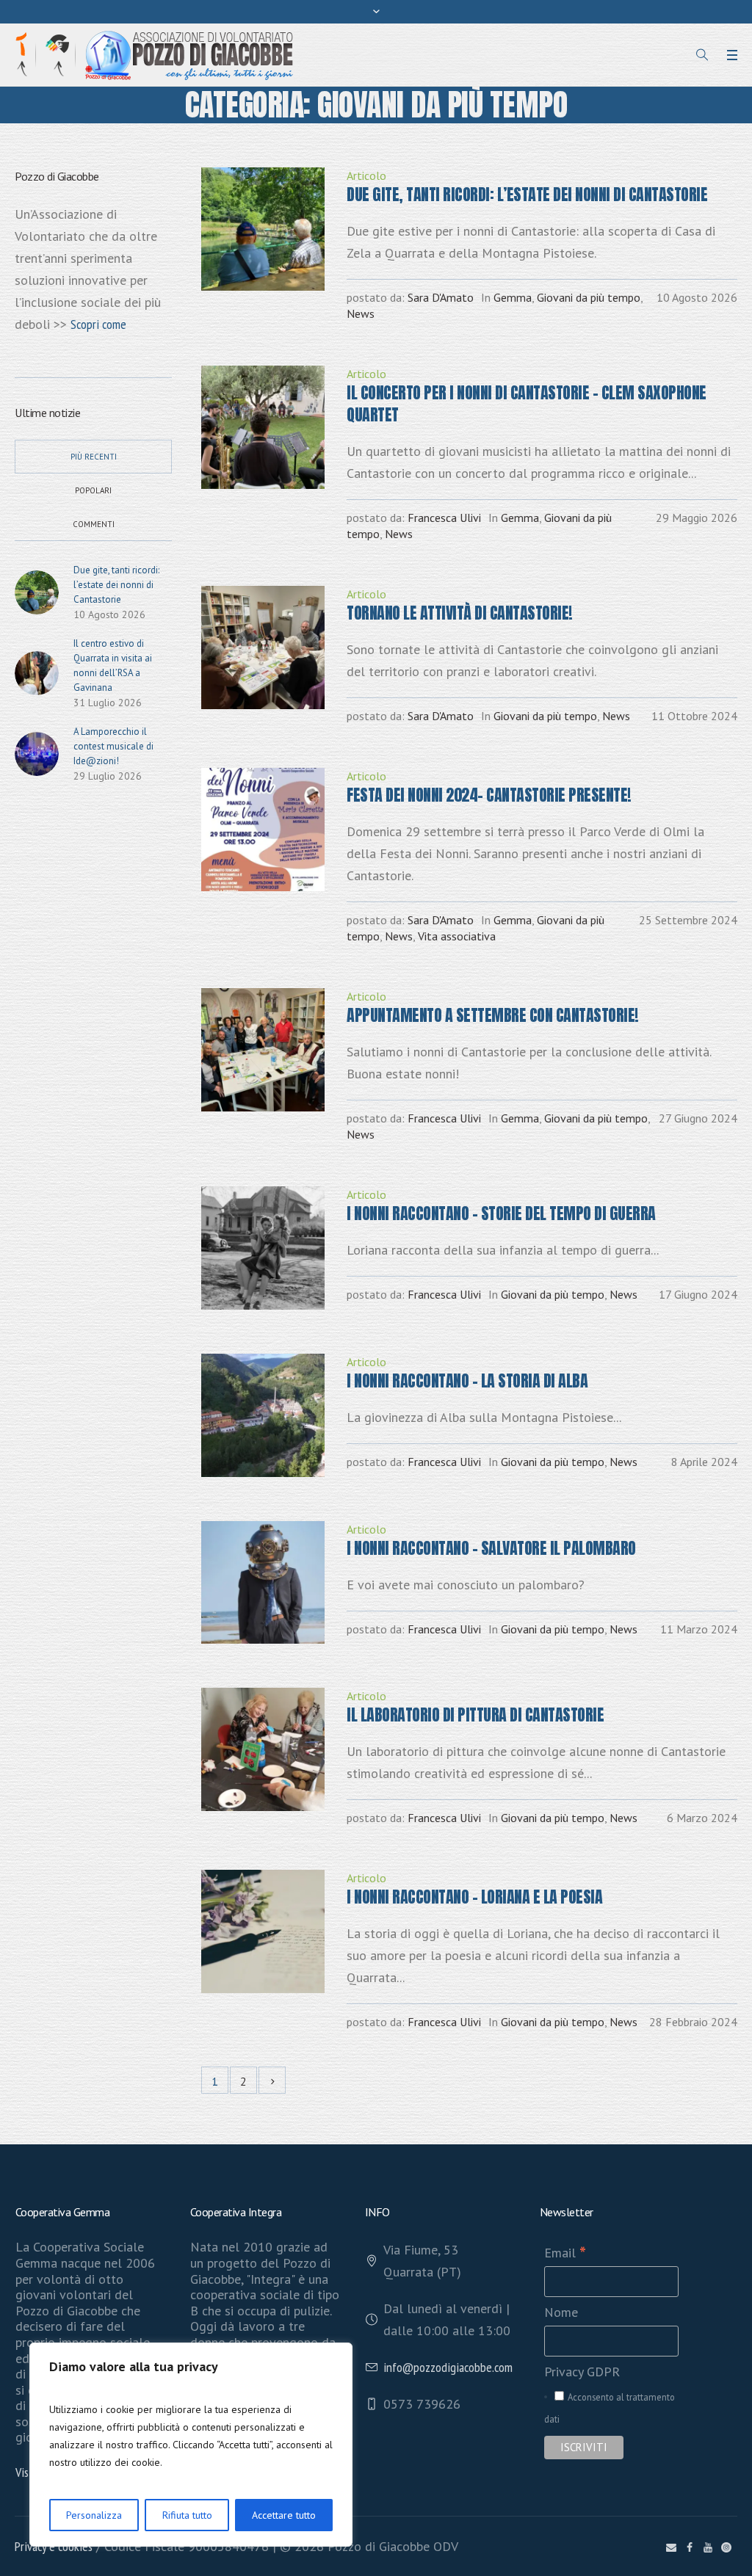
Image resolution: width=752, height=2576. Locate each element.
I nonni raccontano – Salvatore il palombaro (491, 1548)
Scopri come (98, 324)
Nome (561, 2312)
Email (565, 2253)
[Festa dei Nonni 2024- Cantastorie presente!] (263, 830)
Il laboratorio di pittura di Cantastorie (475, 1715)
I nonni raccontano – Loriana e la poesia (474, 1897)
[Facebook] (690, 2547)
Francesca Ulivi (444, 518)
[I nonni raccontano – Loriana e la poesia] (263, 1931)
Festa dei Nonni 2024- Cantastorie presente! (489, 795)
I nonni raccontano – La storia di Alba (467, 1380)
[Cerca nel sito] (702, 55)
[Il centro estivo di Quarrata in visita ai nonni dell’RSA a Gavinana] (37, 672)
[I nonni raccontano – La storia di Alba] (263, 1415)
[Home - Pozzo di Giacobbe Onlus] (189, 54)
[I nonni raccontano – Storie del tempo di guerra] (263, 1248)
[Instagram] (726, 2547)
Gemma (513, 297)
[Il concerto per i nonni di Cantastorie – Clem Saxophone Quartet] (263, 427)
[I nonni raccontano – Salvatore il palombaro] (263, 1583)
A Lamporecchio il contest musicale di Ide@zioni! (113, 746)
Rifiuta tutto (187, 2515)
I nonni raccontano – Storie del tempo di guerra (501, 1213)
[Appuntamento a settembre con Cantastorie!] (263, 1050)
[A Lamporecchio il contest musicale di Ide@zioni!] (37, 753)
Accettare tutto (284, 2515)
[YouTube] (708, 2547)
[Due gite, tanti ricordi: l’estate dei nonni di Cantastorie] (263, 229)
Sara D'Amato (441, 297)
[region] (191, 2445)
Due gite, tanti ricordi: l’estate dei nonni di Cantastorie (527, 194)
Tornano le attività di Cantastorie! (460, 613)
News (361, 313)
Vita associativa (457, 936)
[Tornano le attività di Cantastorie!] (263, 647)
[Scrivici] (671, 2547)
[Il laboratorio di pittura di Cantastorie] (263, 1749)
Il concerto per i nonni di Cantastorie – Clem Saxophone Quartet (527, 403)
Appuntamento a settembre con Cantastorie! (493, 1015)
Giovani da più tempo (589, 297)
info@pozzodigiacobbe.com (448, 2367)
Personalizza (94, 2515)
